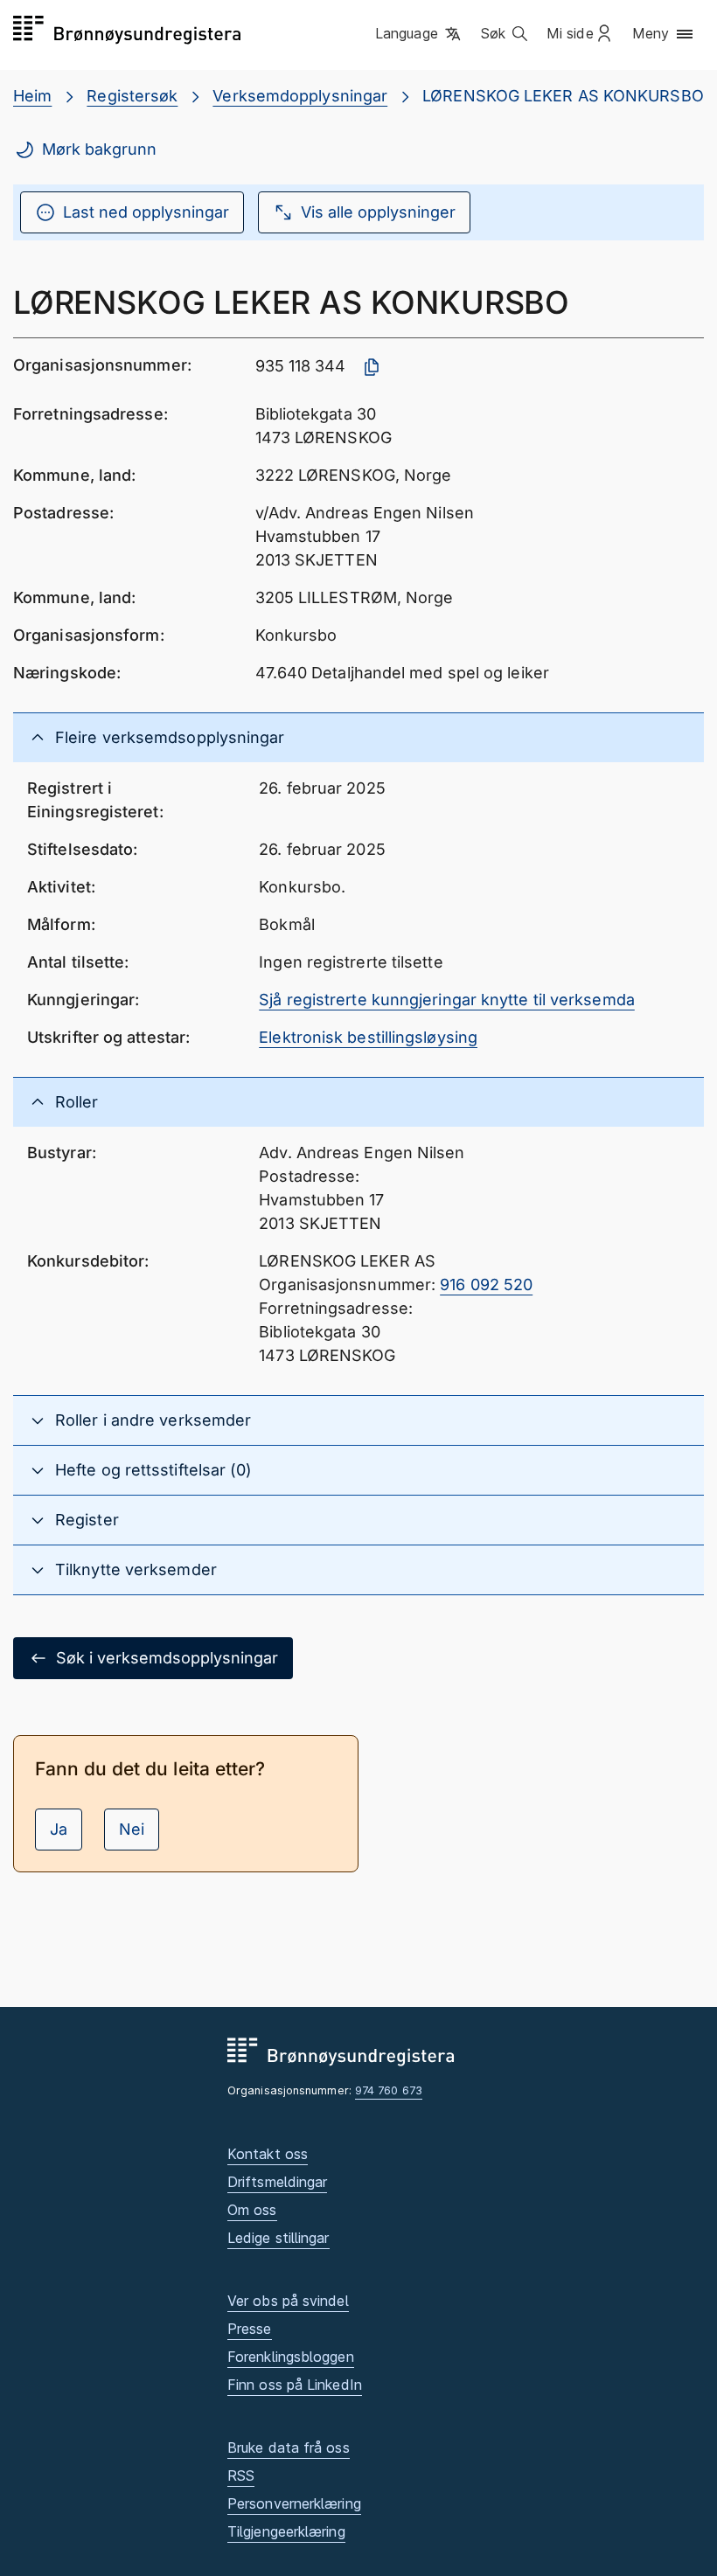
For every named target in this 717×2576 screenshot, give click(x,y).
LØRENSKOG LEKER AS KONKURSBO (563, 96)
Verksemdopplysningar (300, 96)
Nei (132, 1829)
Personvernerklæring (294, 2503)
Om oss (252, 2210)
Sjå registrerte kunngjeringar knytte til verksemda (447, 1000)
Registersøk (132, 96)
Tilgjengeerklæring (286, 2531)
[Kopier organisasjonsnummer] (372, 367)
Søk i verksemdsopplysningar (167, 1658)
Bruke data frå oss (289, 2448)
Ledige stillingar (278, 2238)
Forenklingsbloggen (291, 2357)
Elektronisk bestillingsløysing (368, 1037)
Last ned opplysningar (146, 212)
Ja (59, 1829)
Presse (250, 2329)
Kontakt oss (268, 2154)
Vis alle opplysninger (378, 212)
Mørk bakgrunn (99, 149)
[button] (419, 34)
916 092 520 (486, 1285)
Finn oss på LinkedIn (295, 2385)
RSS (241, 2475)
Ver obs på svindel (288, 2301)
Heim (32, 96)
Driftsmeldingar (277, 2182)
